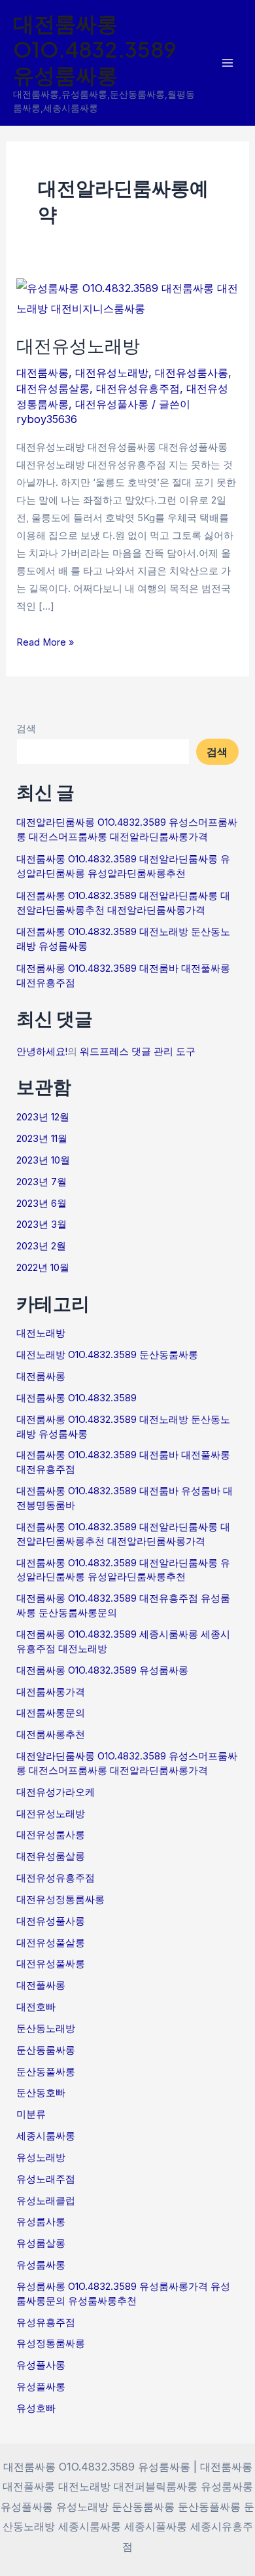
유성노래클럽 (46, 2201)
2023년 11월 (42, 1139)
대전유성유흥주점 (138, 388)
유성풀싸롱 (41, 2387)
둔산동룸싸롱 (46, 2050)
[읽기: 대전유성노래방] (127, 297)
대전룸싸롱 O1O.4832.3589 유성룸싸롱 (95, 49)
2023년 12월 (43, 1117)
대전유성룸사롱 (192, 373)
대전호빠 (36, 2007)
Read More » (45, 641)
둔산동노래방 (46, 2029)
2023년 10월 (43, 1160)
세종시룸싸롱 (46, 2136)
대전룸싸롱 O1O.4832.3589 (76, 1398)
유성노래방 (41, 2158)
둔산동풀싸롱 (46, 2072)
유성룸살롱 (41, 2243)
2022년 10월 (43, 1268)
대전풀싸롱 (41, 1985)
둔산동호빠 (41, 2093)
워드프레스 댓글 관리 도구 (138, 1052)
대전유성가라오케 (56, 1792)
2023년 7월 (42, 1182)
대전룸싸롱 (42, 373)
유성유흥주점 (46, 2323)
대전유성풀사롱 (112, 404)
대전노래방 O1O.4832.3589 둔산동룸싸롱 (107, 1355)
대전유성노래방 (78, 345)
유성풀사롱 (41, 2365)
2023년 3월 (42, 1224)
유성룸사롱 (41, 2222)
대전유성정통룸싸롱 (60, 1900)
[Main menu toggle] (227, 63)
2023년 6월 (42, 1204)
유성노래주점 (46, 2179)
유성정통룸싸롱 (51, 2344)
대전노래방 (41, 1333)
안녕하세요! (42, 1052)
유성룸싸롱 (41, 2265)
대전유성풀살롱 (51, 1943)
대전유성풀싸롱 (51, 1964)
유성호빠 (36, 2408)
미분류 (31, 2114)
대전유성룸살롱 (53, 388)
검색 (26, 729)
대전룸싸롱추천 (51, 1735)
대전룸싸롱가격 (51, 1692)
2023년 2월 (41, 1246)
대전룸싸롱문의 (51, 1713)
